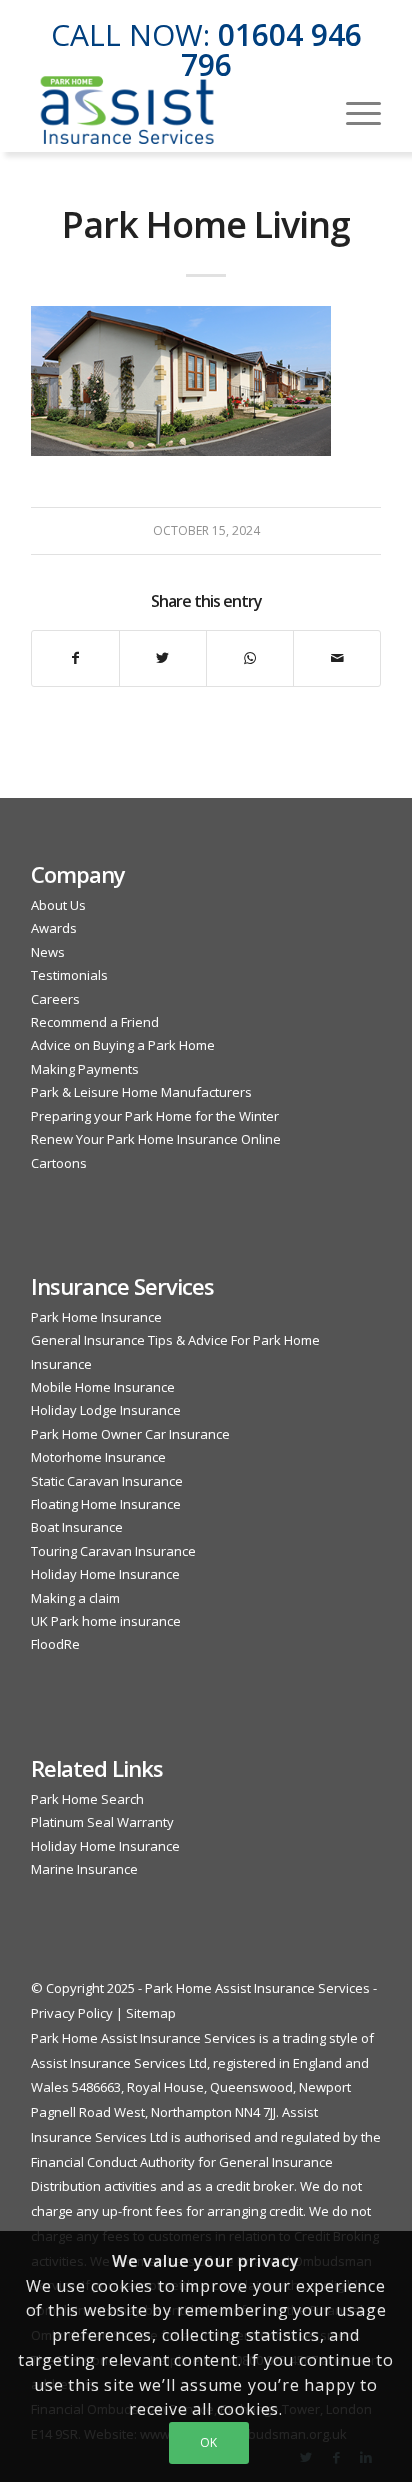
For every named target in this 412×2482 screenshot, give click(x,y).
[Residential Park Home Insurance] (171, 111)
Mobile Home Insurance (103, 1387)
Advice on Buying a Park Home (123, 1045)
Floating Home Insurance (106, 1504)
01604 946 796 (271, 49)
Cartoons (59, 1163)
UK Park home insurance (106, 1621)
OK (209, 2442)
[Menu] (353, 111)
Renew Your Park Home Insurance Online (156, 1139)
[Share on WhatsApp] (250, 658)
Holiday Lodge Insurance (106, 1410)
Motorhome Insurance (98, 1457)
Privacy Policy (72, 2013)
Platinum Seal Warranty (102, 1822)
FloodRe (55, 1644)
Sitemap (151, 2013)
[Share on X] (163, 658)
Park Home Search (87, 1799)
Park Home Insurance (96, 1317)
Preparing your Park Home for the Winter (155, 1116)
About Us (58, 905)
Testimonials (69, 975)
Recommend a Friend (95, 1022)
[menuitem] (353, 111)
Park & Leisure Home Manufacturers (141, 1092)
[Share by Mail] (337, 658)
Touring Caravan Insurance (113, 1551)
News (48, 952)
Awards (54, 928)
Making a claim (75, 1598)
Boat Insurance (77, 1527)
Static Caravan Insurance (107, 1481)
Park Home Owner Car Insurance (130, 1434)
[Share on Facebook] (75, 658)
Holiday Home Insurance (105, 1574)
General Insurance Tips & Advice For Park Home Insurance (175, 1351)
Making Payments (85, 1069)
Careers (55, 999)
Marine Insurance (84, 1869)
